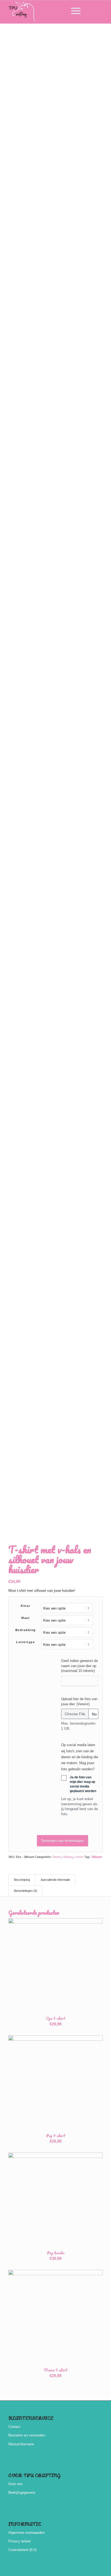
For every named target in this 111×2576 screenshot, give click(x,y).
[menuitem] (60, 11)
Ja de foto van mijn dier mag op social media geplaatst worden (83, 1784)
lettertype (25, 1642)
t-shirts (79, 1857)
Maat (25, 1618)
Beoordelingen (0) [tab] (26, 1891)
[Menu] (73, 11)
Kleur (26, 1606)
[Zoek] (60, 11)
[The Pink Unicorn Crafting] (46, 12)
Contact (14, 2427)
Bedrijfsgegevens (22, 2493)
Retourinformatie (21, 2444)
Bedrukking (26, 1630)
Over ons (15, 2484)
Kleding (68, 1857)
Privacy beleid (19, 2541)
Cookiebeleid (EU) (22, 2550)
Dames (57, 1857)
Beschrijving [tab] (22, 1880)
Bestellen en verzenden (27, 2435)
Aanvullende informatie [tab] (55, 1880)
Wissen (98, 1857)
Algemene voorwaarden (27, 2533)
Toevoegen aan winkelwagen (63, 1841)
